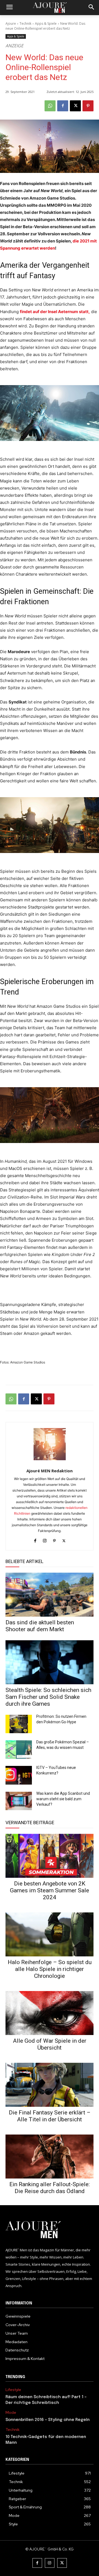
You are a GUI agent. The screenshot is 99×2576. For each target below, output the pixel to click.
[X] (75, 106)
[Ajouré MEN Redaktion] (50, 1444)
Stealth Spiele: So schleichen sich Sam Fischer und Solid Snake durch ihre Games (48, 1697)
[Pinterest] (88, 106)
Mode (11, 2413)
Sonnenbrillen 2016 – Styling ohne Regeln (48, 2420)
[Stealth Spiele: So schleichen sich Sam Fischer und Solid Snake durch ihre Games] (50, 1662)
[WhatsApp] (50, 106)
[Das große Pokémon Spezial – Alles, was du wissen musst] (19, 1750)
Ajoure (11, 24)
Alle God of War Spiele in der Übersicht (50, 2044)
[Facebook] (63, 106)
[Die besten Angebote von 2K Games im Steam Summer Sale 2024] (50, 1856)
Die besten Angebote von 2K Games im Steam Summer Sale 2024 (50, 1890)
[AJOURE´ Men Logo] (50, 2230)
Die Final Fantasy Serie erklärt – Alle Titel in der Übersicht (50, 2116)
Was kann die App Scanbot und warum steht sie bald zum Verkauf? (63, 1799)
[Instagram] (45, 1540)
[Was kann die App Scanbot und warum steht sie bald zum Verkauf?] (19, 1801)
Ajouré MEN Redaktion (50, 1471)
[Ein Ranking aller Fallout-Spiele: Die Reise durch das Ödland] (50, 2157)
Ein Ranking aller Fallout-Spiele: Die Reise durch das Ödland (50, 2188)
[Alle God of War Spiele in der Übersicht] (50, 2013)
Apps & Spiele (46, 24)
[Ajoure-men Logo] (50, 8)
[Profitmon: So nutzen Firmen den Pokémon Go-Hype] (19, 1724)
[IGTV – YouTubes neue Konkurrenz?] (19, 1775)
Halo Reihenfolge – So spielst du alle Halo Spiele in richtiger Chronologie (50, 1969)
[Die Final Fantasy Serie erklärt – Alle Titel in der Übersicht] (50, 2085)
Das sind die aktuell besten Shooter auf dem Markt (40, 1626)
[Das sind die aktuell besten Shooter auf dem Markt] (50, 1595)
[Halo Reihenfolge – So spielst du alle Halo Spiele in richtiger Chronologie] (50, 1934)
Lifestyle (13, 2390)
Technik (25, 24)
